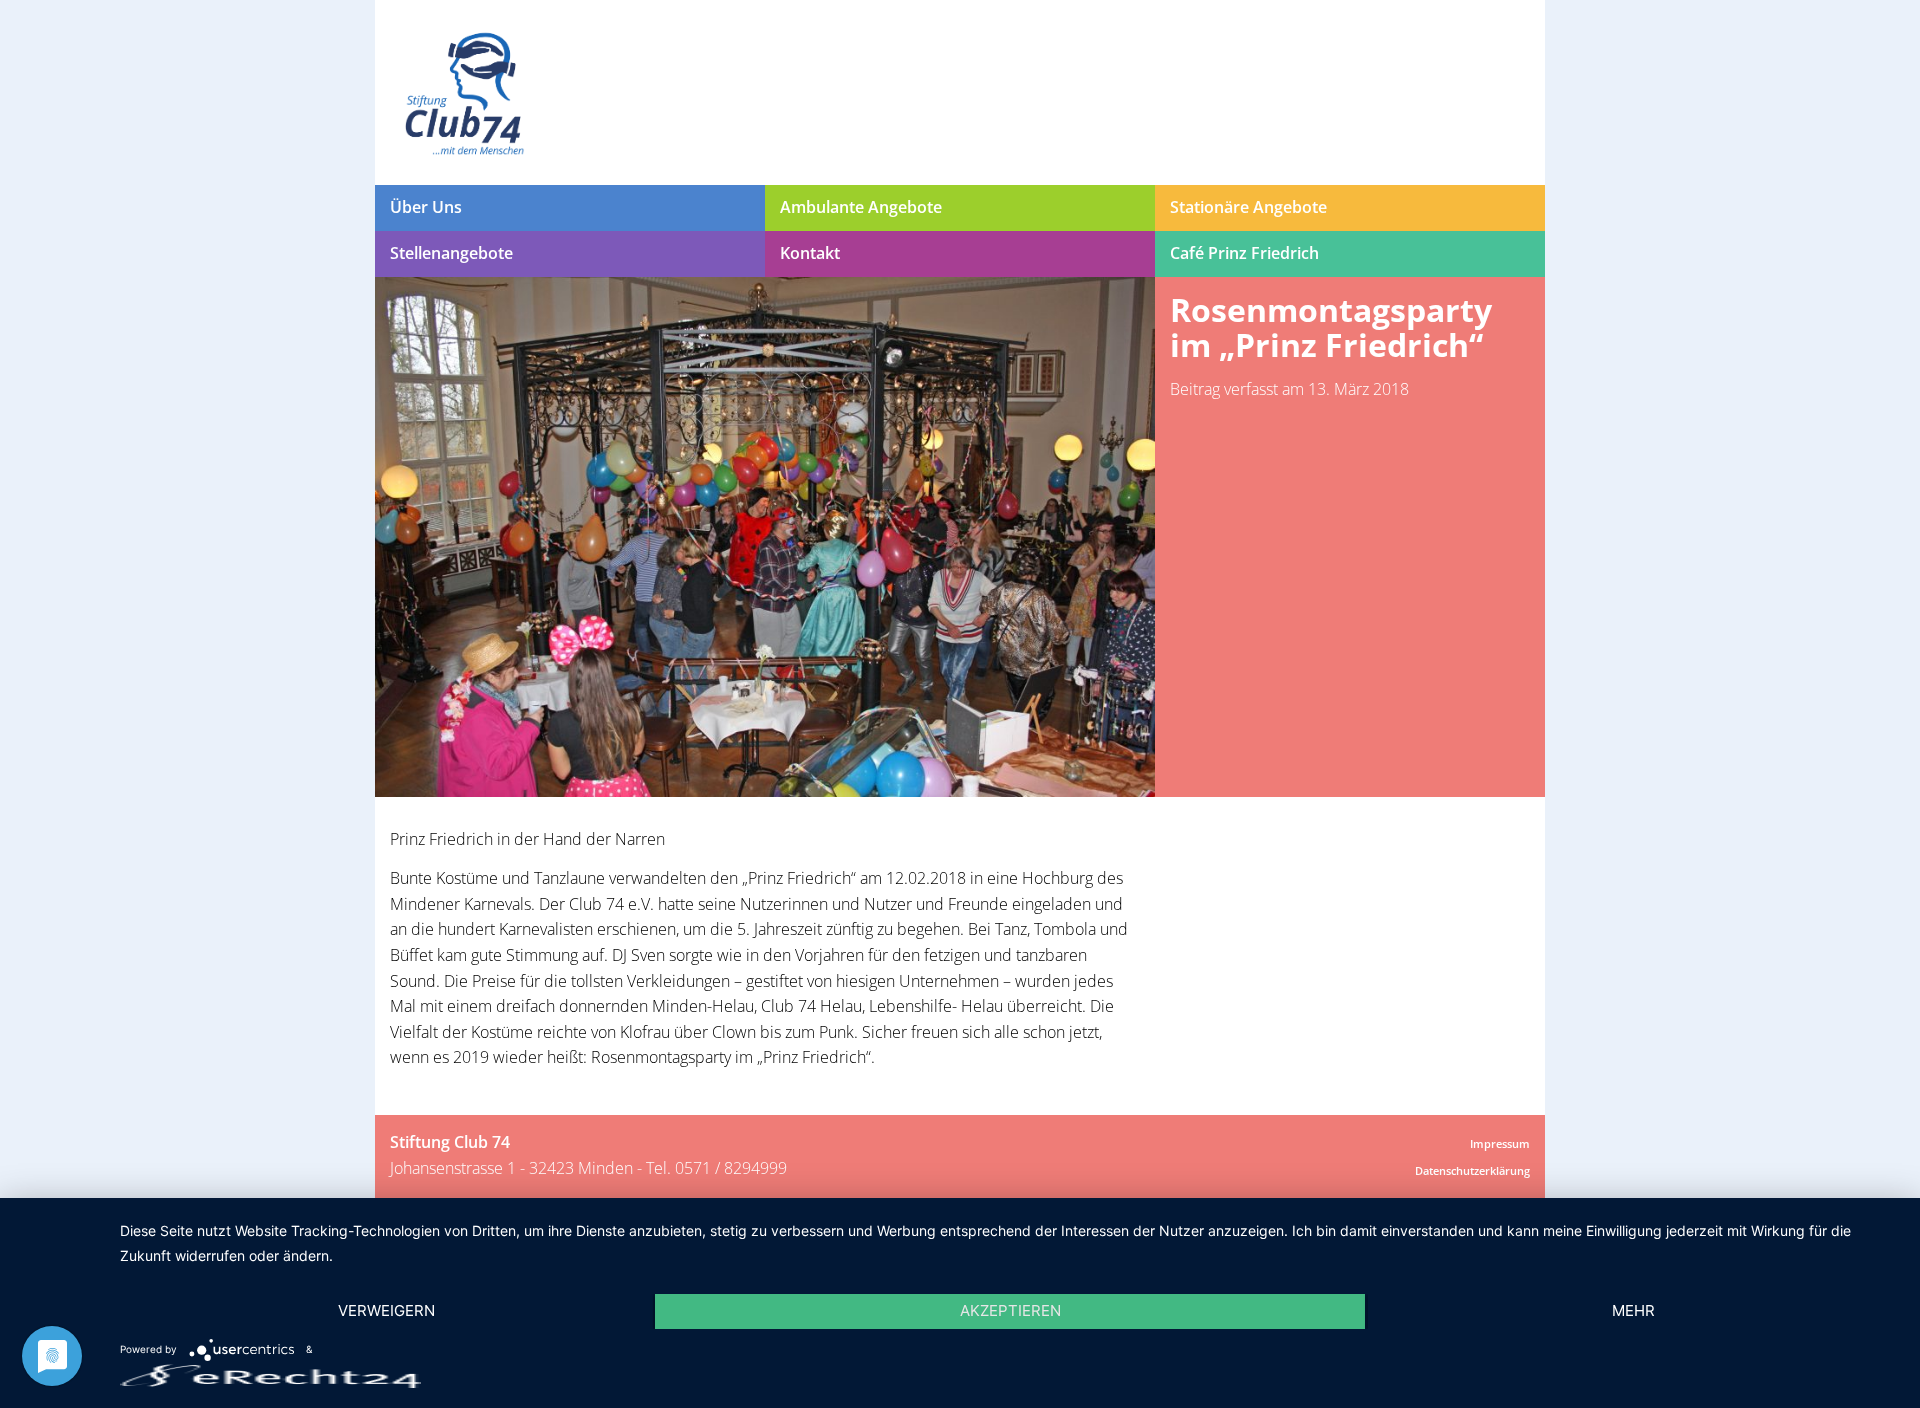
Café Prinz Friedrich (1244, 253)
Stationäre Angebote (1248, 207)
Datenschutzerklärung (1472, 1170)
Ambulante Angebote (861, 207)
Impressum (1500, 1143)
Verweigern (386, 1310)
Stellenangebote (451, 253)
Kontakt (810, 253)
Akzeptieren (1010, 1310)
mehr (1633, 1310)
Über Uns (426, 207)
